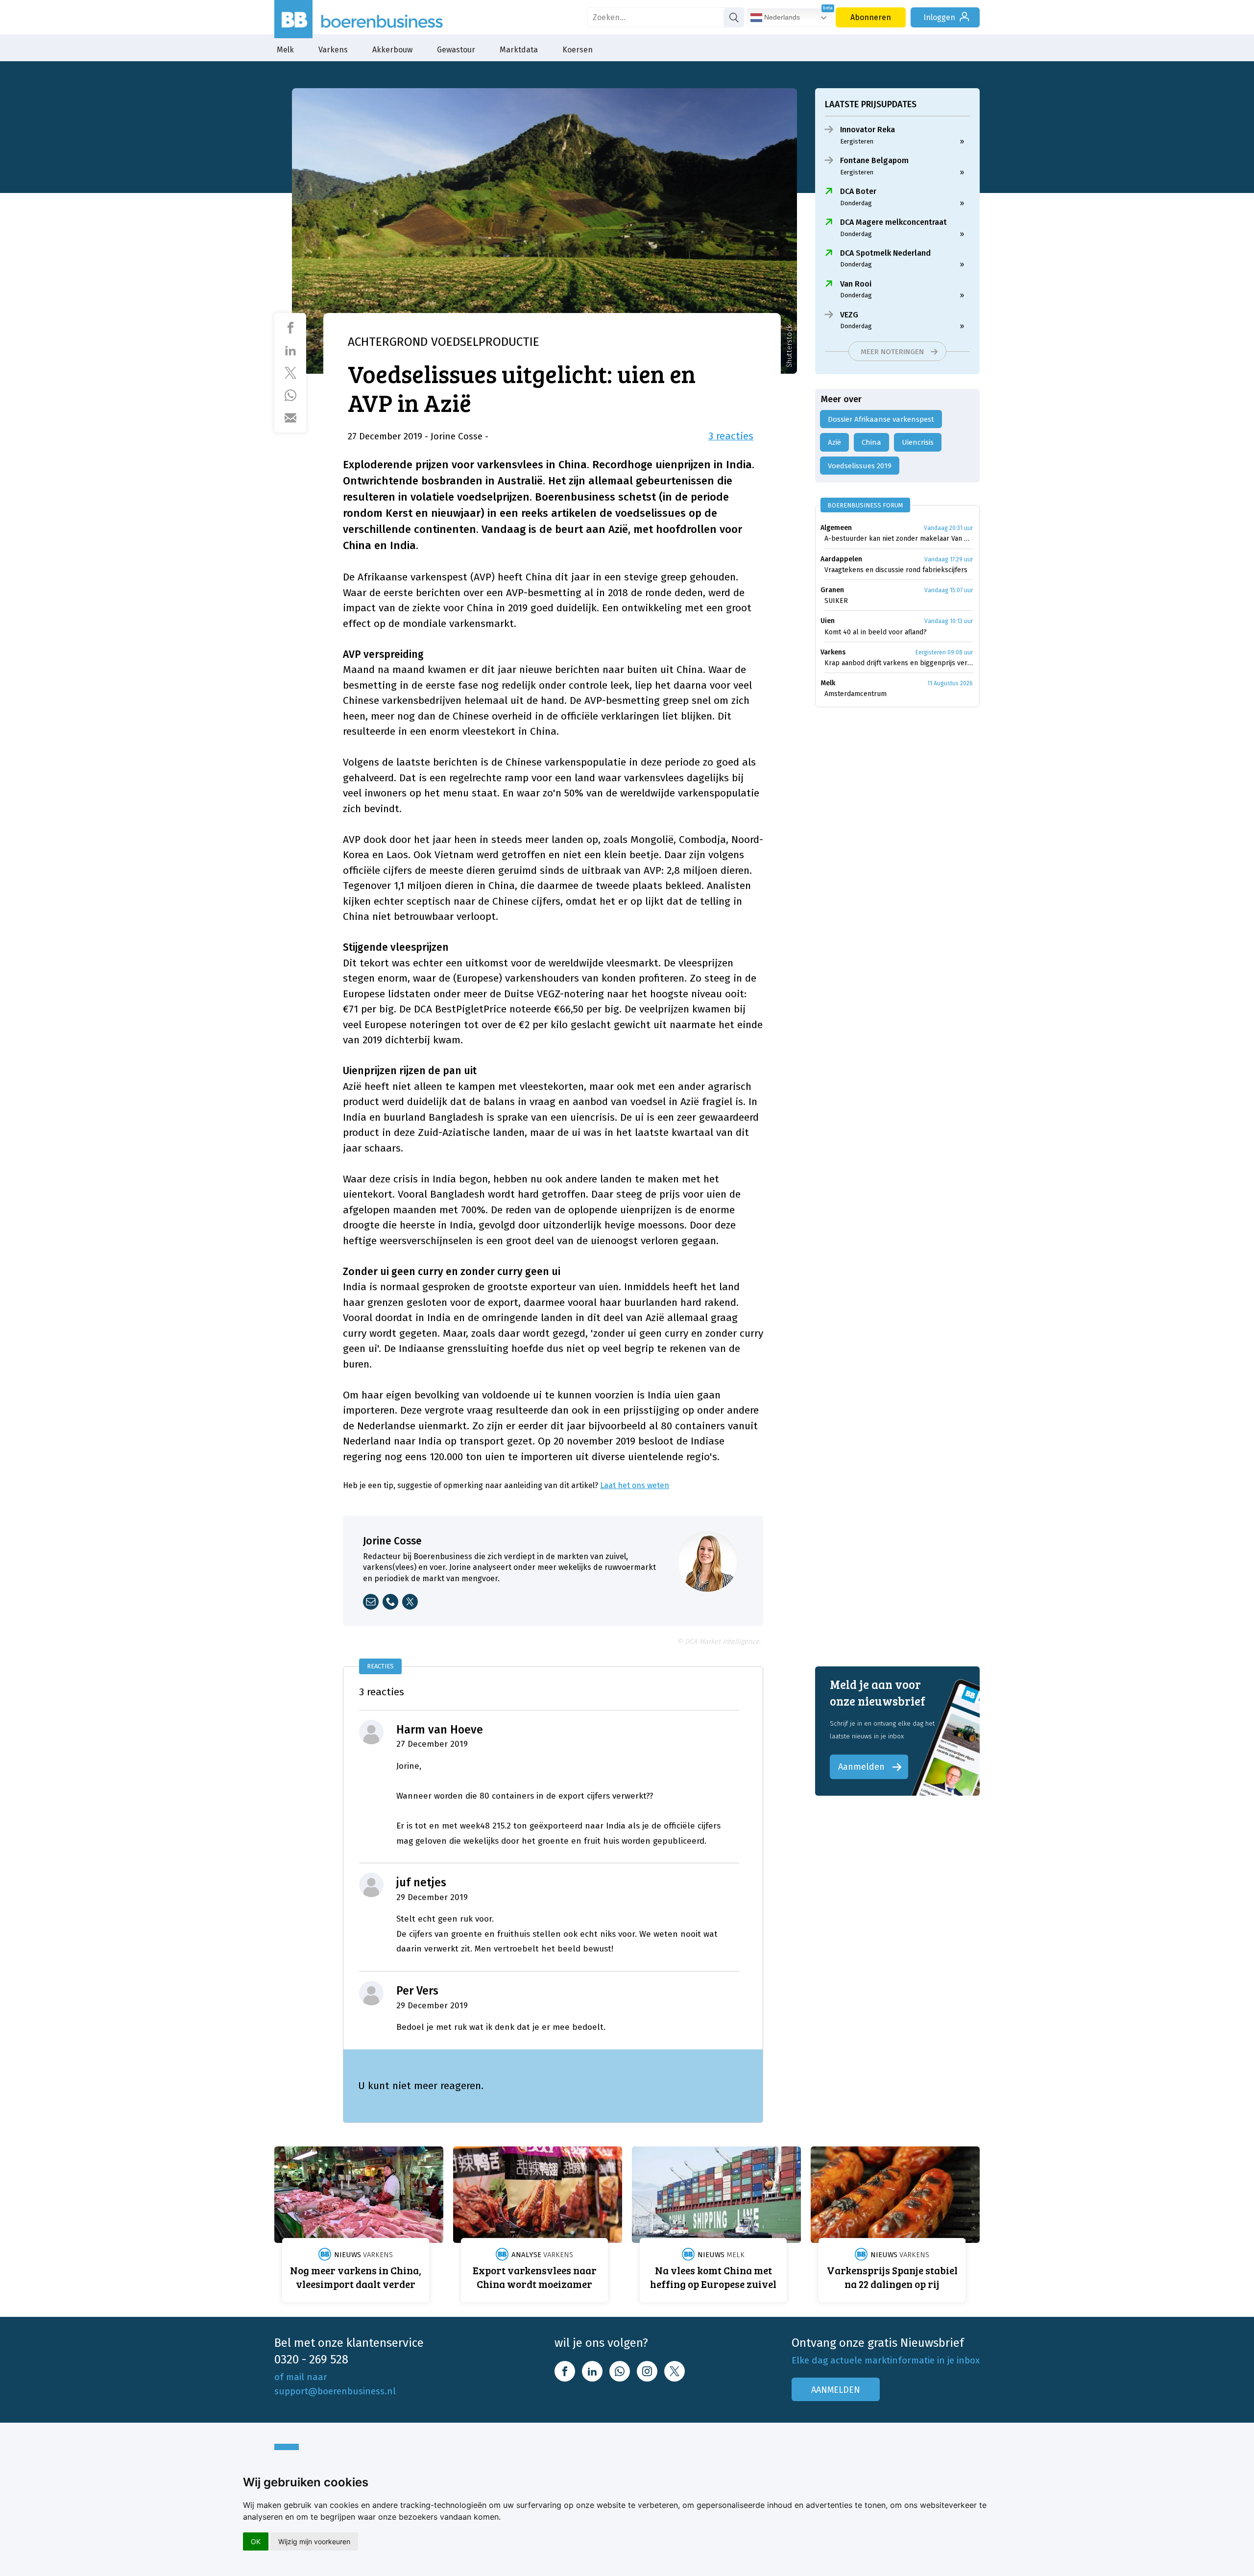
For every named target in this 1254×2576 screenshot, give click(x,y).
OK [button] (256, 2541)
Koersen (578, 50)
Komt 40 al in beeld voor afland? (876, 632)
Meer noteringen (892, 352)
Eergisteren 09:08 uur (944, 652)
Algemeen (836, 528)
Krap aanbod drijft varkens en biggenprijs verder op (899, 663)
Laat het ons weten (635, 1485)
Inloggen (939, 17)
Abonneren (871, 17)
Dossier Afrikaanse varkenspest (881, 419)
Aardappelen (841, 559)
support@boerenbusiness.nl (335, 2391)
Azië (834, 442)
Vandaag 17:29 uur (949, 559)
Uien (828, 621)
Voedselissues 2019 (860, 466)
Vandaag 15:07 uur (949, 590)
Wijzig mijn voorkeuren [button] (314, 2541)
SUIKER (836, 601)
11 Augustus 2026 (950, 683)
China (871, 442)
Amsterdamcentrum (856, 694)
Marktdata (519, 50)
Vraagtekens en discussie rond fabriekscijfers (896, 570)
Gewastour (456, 50)
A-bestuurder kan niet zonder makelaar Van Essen (899, 539)
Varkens (333, 50)
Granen (832, 590)
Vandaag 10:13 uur (949, 621)
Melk (285, 50)
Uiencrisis (918, 442)
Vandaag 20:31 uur (948, 528)
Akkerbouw (392, 50)
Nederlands (781, 17)
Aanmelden (861, 1767)
